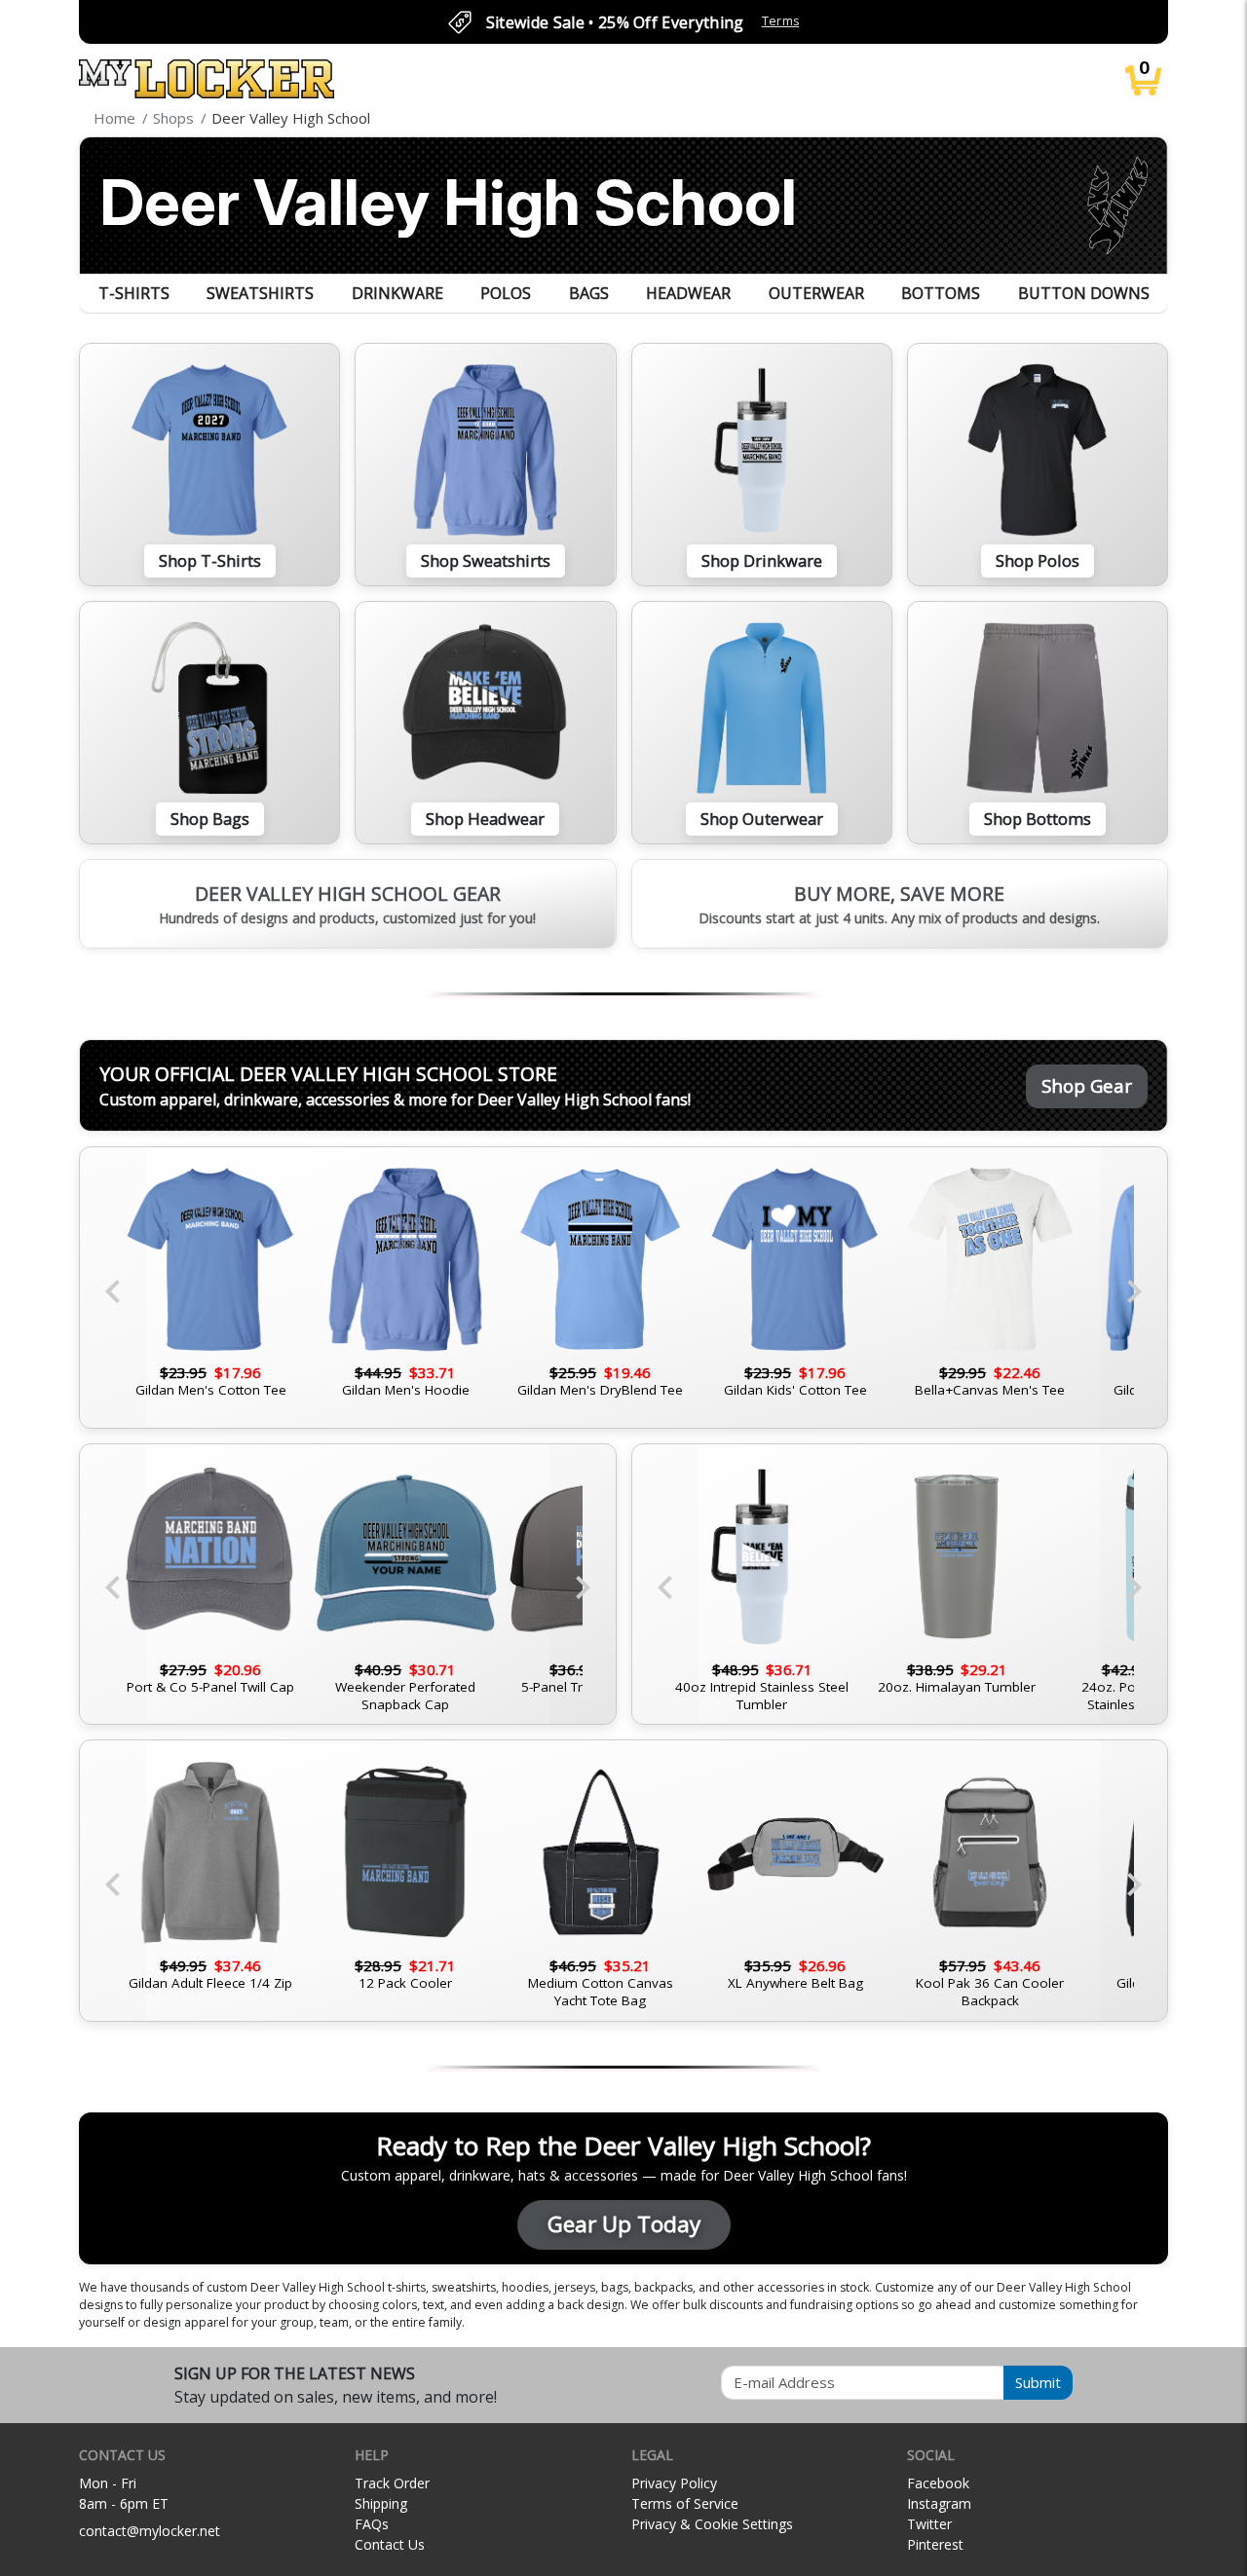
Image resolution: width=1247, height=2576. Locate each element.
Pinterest (935, 2544)
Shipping (381, 2503)
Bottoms (941, 293)
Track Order (392, 2483)
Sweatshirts (260, 293)
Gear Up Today (624, 2224)
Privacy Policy (674, 2483)
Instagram (939, 2503)
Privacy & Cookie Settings (712, 2524)
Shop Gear (1087, 1085)
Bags (589, 293)
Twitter (929, 2524)
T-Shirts (134, 293)
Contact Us (390, 2544)
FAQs (372, 2524)
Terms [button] (781, 21)
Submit (1038, 2382)
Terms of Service (685, 2503)
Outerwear (816, 293)
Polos (506, 293)
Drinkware (397, 293)
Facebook (938, 2483)
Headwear (688, 293)
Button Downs (1084, 293)
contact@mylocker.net (150, 2531)
